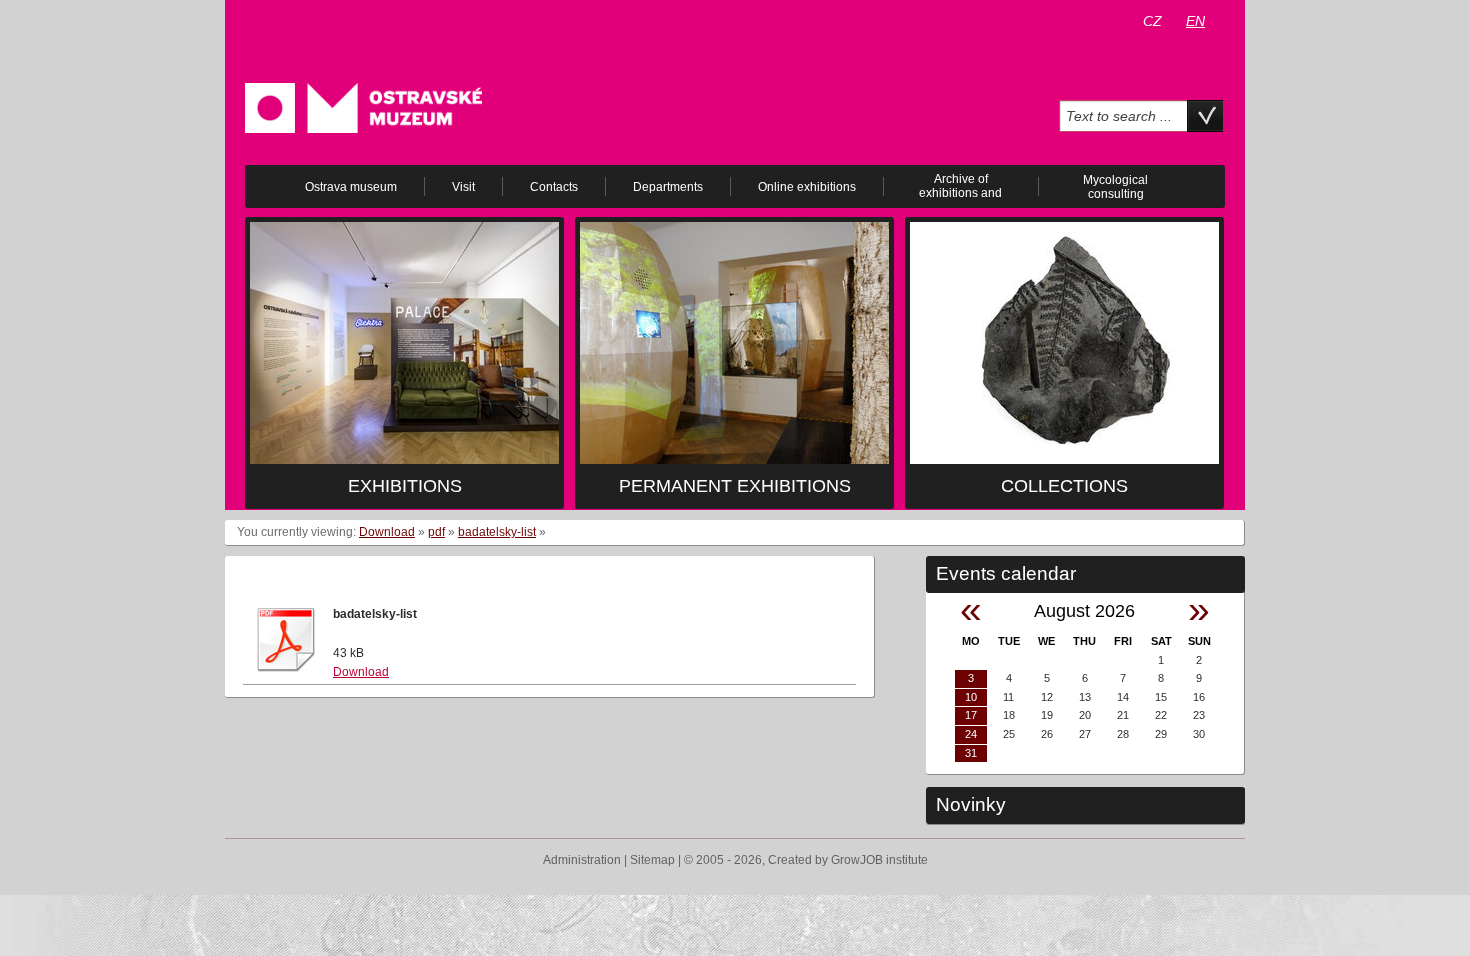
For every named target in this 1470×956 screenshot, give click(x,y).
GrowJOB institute (879, 860)
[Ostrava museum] (363, 107)
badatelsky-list (497, 532)
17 (971, 715)
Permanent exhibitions (735, 486)
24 (971, 734)
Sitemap (652, 860)
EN (1195, 21)
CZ (1152, 21)
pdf (436, 532)
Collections (1064, 486)
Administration (582, 860)
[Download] (287, 639)
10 (971, 697)
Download (387, 532)
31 (971, 753)
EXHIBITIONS (405, 486)
